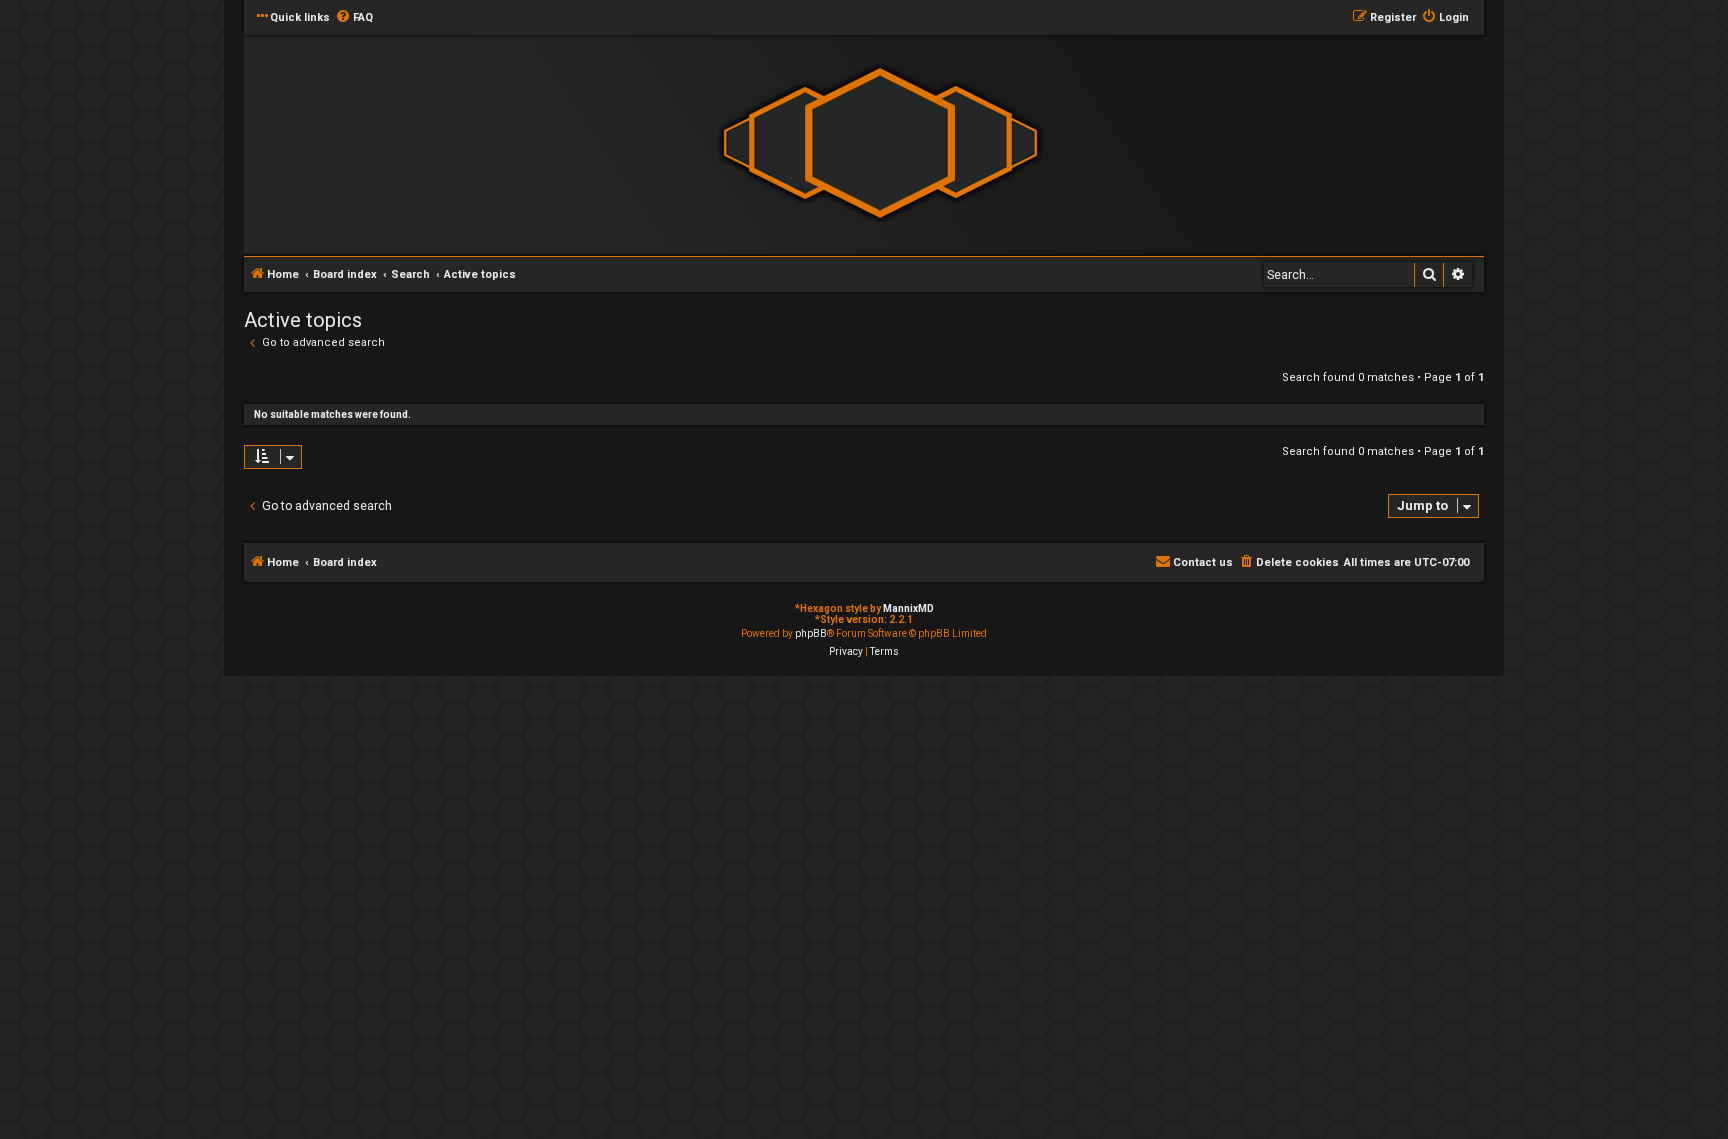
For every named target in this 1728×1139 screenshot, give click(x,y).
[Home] (880, 143)
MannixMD (908, 608)
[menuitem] (354, 18)
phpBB (811, 633)
